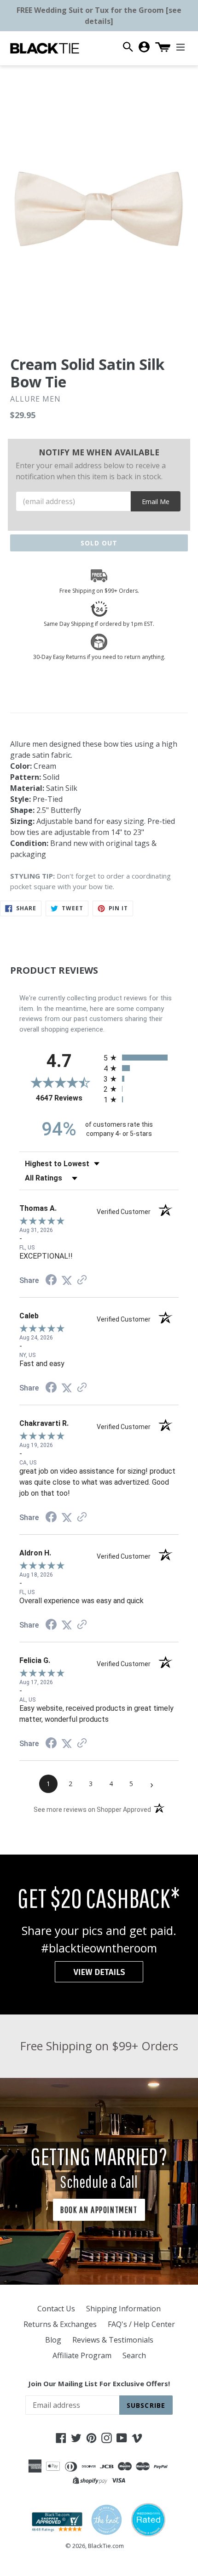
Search (134, 2355)
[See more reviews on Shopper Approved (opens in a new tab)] (82, 1280)
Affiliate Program (82, 2355)
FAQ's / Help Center (141, 2324)
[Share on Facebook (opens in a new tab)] (51, 1281)
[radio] (141, 1058)
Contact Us (56, 2309)
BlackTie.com (106, 2546)
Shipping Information (123, 2309)
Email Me (156, 502)
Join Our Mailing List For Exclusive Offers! (99, 2383)
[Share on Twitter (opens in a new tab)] (67, 1280)
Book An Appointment (99, 2210)
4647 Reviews (67, 1098)
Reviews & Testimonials (113, 2340)
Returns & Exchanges (60, 2324)
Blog (53, 2340)
